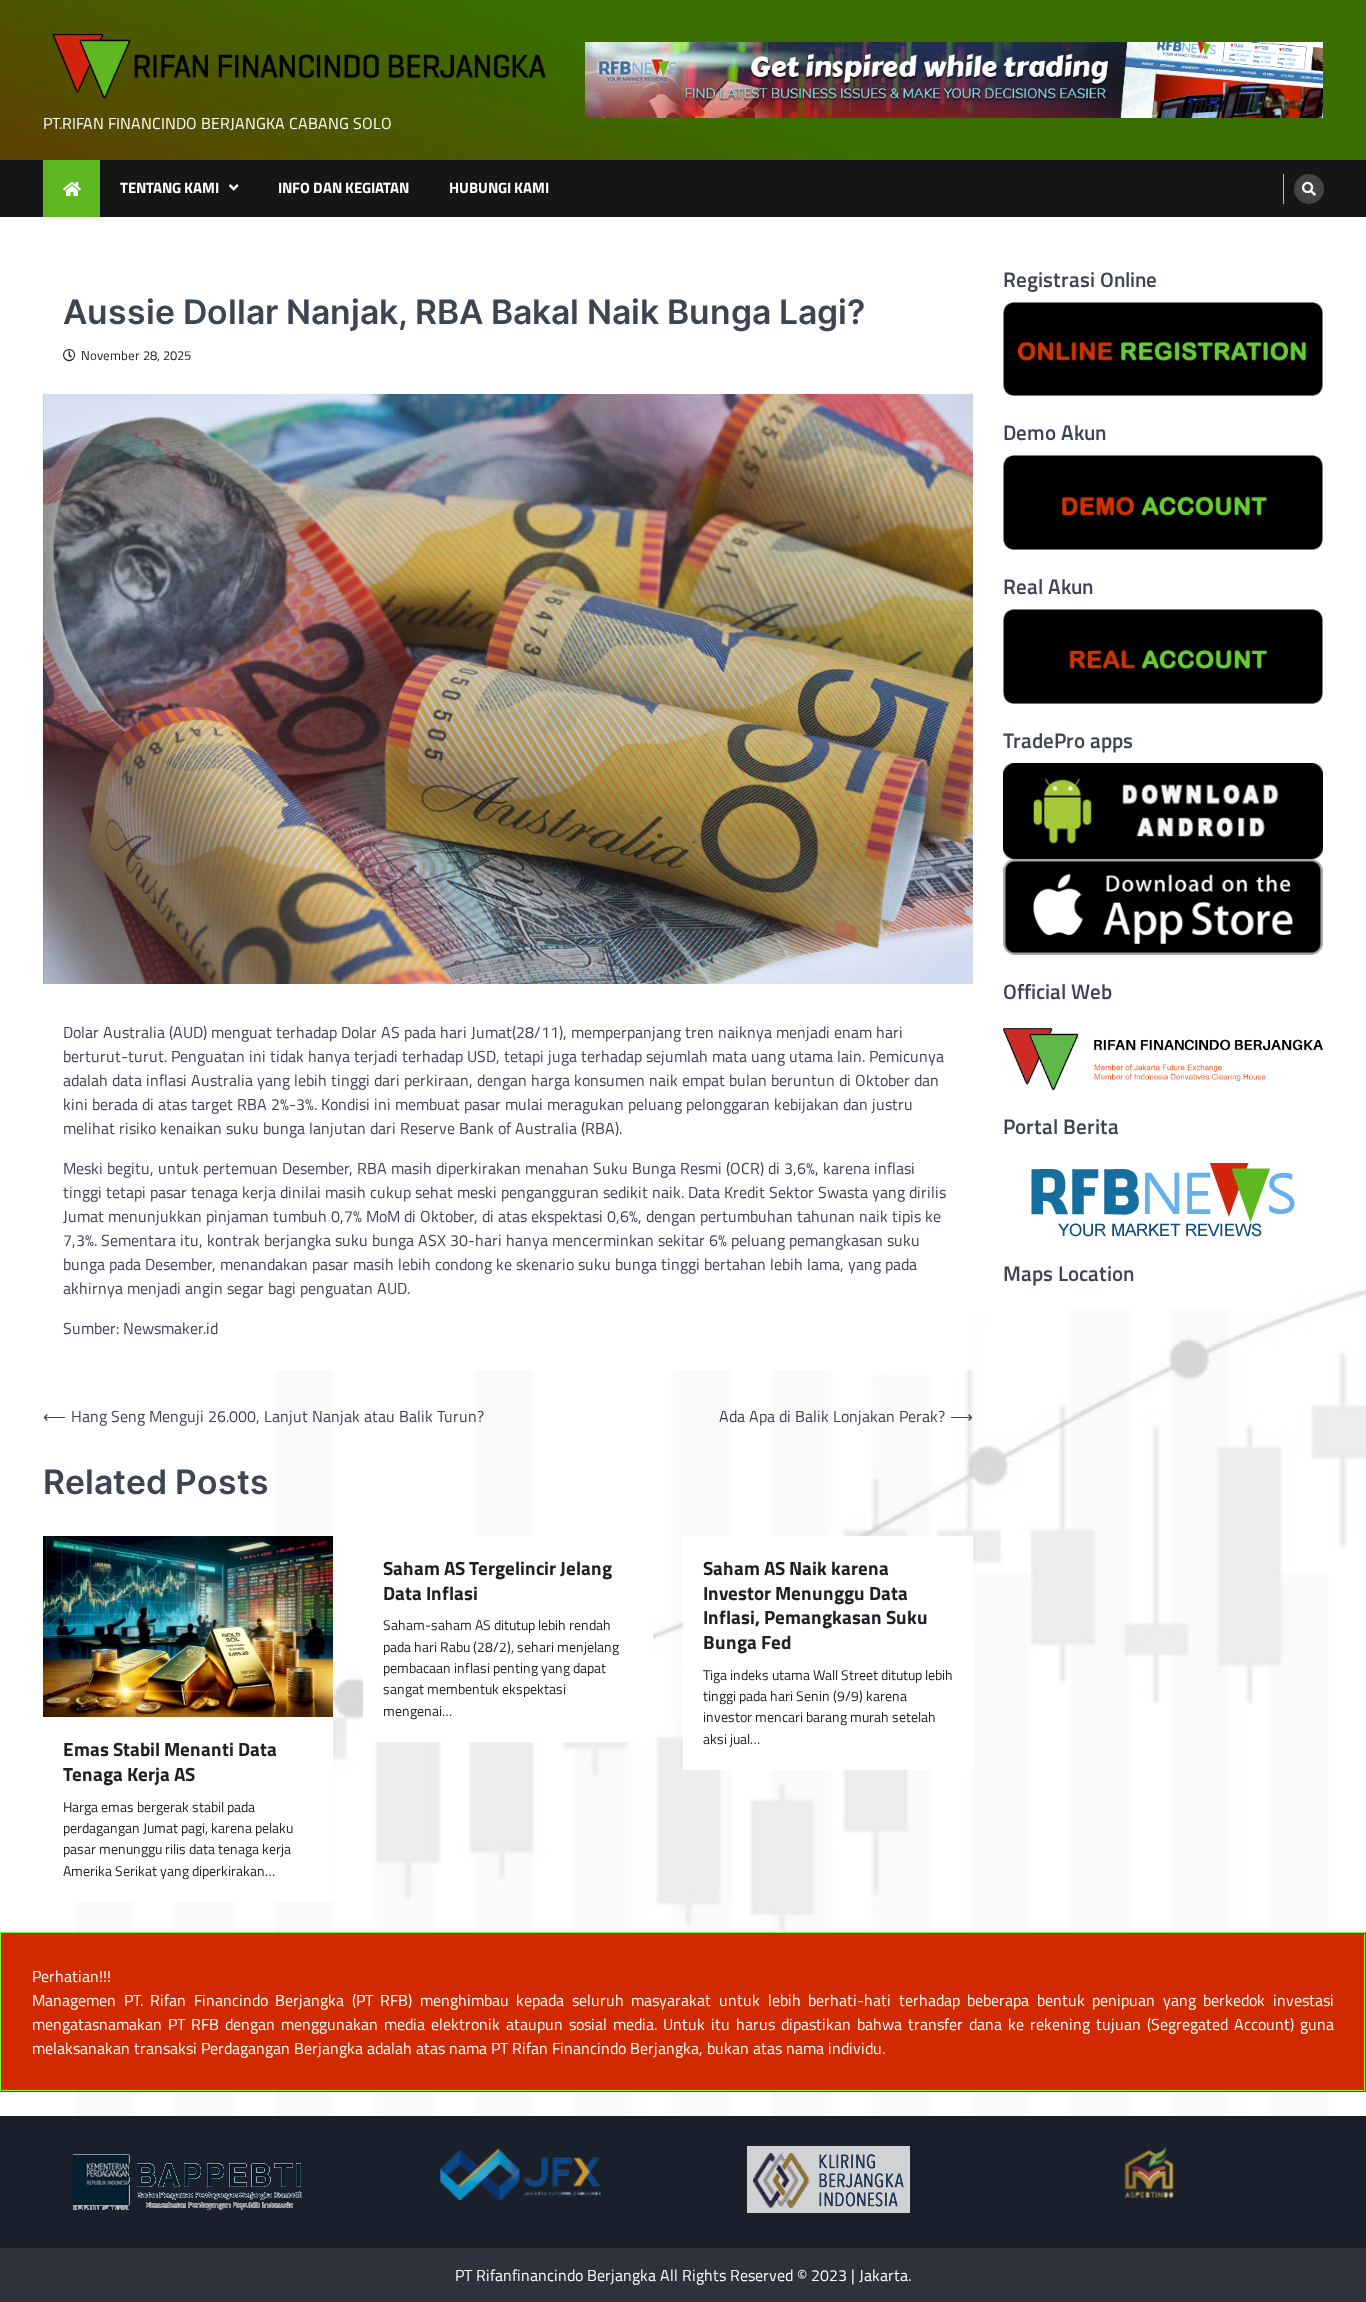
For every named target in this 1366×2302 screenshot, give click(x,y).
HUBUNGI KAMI (499, 187)
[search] (1309, 189)
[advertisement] (954, 80)
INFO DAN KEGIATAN (343, 187)
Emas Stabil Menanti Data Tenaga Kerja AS (170, 1762)
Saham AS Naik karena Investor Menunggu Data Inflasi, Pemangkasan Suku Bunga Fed (815, 1605)
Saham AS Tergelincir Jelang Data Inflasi (497, 1581)
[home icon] (71, 188)
